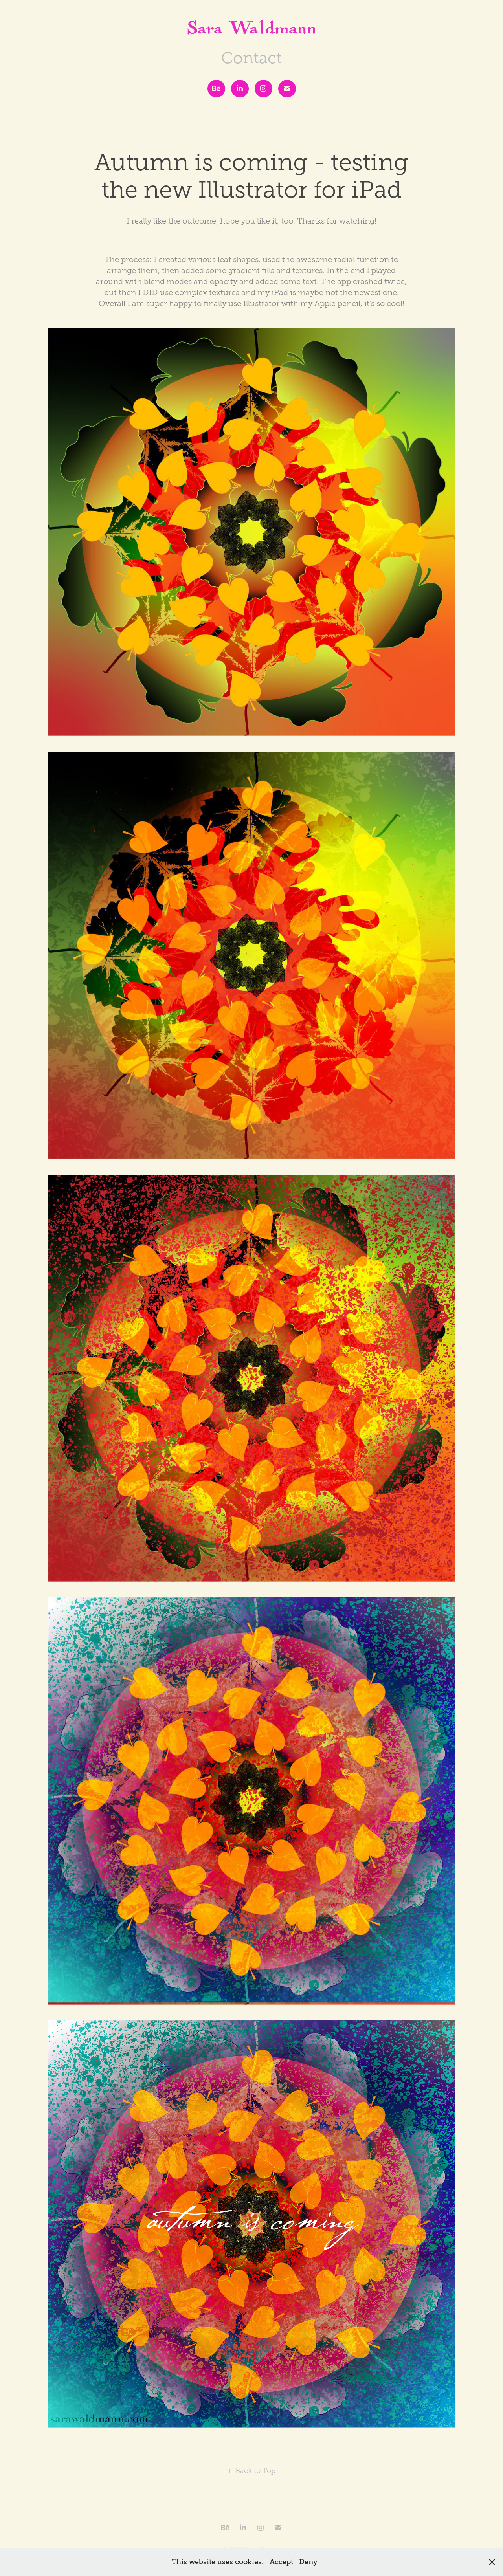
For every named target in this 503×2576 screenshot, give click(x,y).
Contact (251, 58)
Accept (281, 2562)
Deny (308, 2562)
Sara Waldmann (252, 31)
